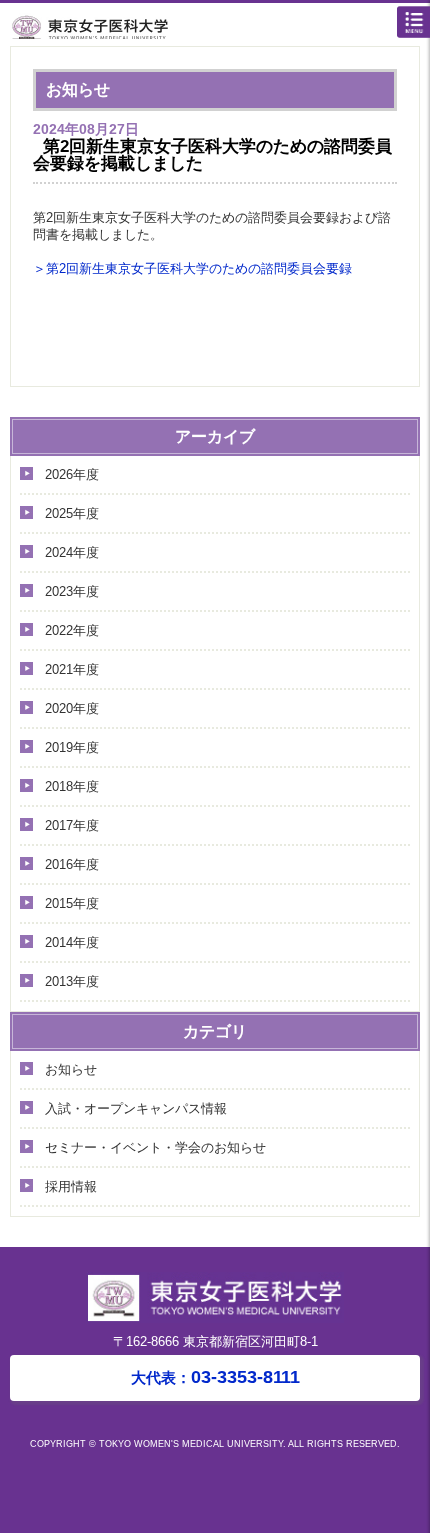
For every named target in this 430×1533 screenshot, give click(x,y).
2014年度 (72, 942)
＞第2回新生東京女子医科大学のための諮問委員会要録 (192, 268)
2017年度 (72, 825)
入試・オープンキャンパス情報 (136, 1108)
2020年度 (72, 708)
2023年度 (72, 591)
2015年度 (72, 903)
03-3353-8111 (215, 1377)
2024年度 (72, 552)
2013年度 (72, 981)
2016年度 (72, 864)
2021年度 (72, 669)
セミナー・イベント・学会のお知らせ (155, 1147)
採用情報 (71, 1186)
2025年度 (72, 513)
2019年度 (72, 747)
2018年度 (72, 786)
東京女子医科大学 (220, 26)
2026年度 (72, 474)
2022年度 (72, 630)
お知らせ (71, 1069)
